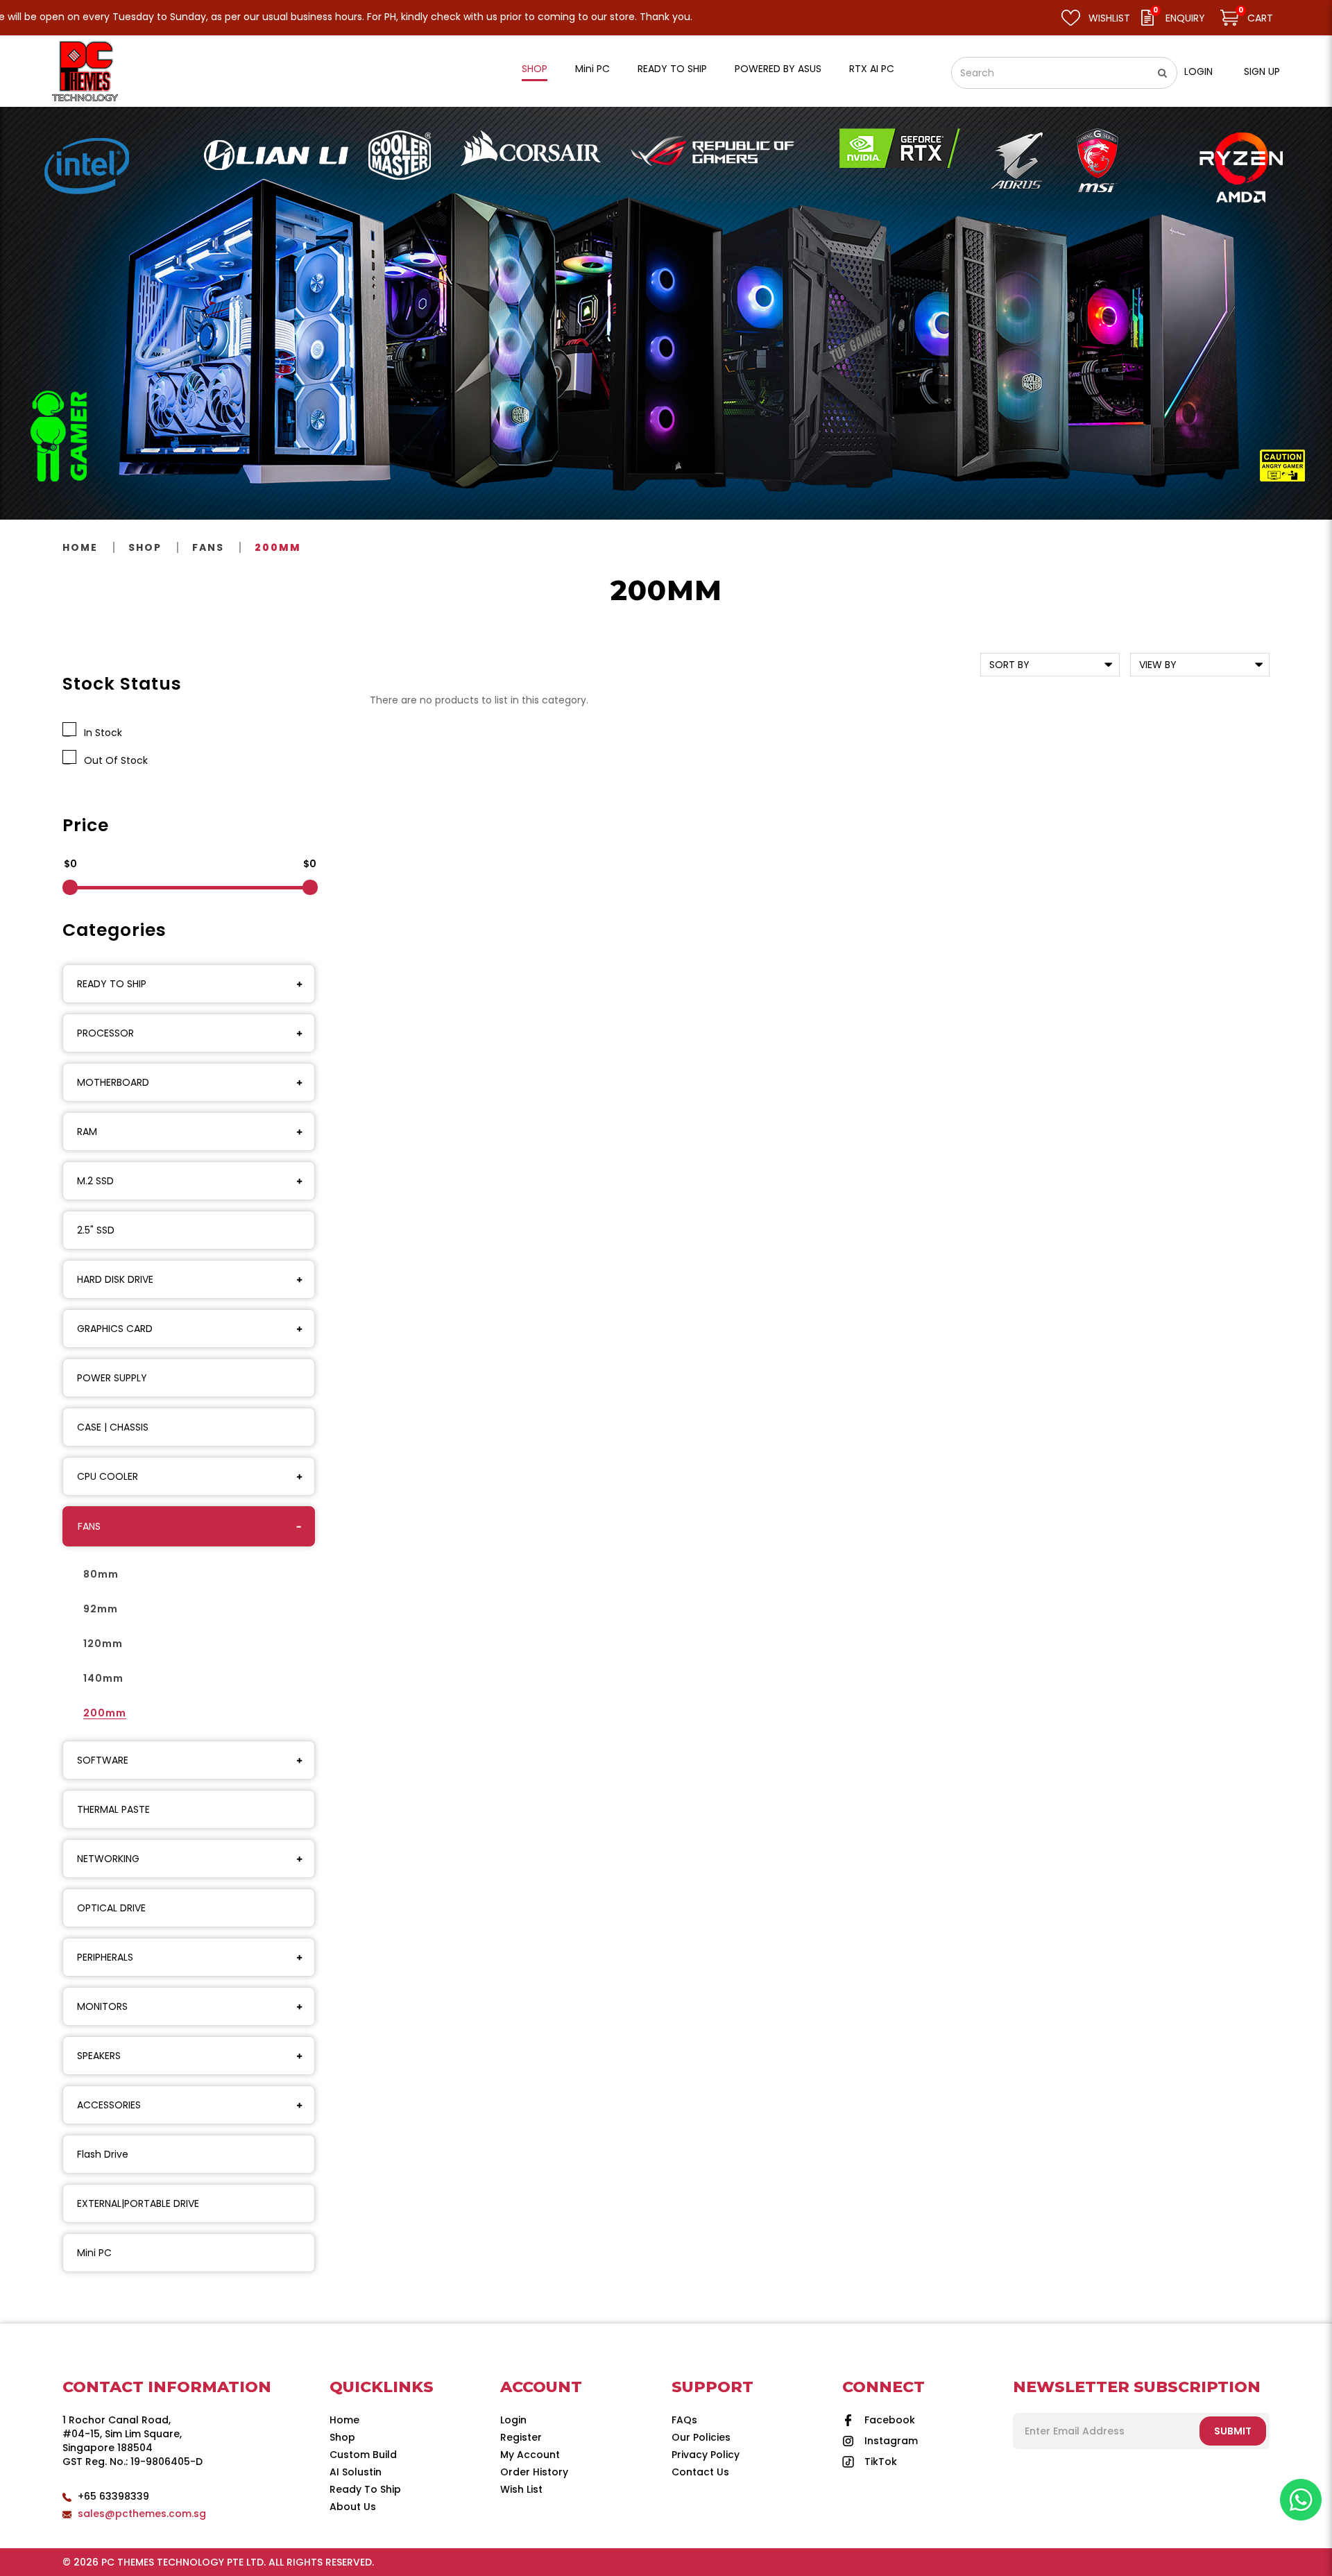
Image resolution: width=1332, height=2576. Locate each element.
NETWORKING (108, 1859)
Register (521, 2437)
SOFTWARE (103, 1760)
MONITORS (102, 2006)
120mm (103, 1644)
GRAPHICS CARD (115, 1329)
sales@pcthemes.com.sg (142, 2514)
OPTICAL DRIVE (111, 1908)
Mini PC (94, 2253)
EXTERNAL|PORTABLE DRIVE (138, 2203)
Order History (534, 2472)
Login (1198, 71)
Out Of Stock (113, 760)
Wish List (521, 2489)
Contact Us (700, 2472)
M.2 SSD (95, 1181)
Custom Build (363, 2455)
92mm (101, 1609)
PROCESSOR (105, 1033)
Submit (1233, 2431)
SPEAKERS (99, 2056)
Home (80, 547)
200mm (278, 547)
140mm (103, 1678)
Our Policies (701, 2437)
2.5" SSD (96, 1230)
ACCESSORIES (109, 2105)
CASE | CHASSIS (113, 1427)
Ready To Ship (365, 2489)
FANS (208, 547)
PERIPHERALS (105, 1957)
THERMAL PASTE (113, 1809)
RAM (87, 1132)
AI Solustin (356, 2472)
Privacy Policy (706, 2455)
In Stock (100, 733)
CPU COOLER (108, 1476)
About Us (353, 2507)
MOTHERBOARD (113, 1082)
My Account (530, 2455)
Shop (145, 547)
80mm (101, 1574)
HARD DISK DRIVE (115, 1279)
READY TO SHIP (112, 984)
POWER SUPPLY (112, 1378)
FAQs (684, 2420)
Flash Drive (103, 2154)
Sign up (1262, 71)
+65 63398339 (113, 2496)
